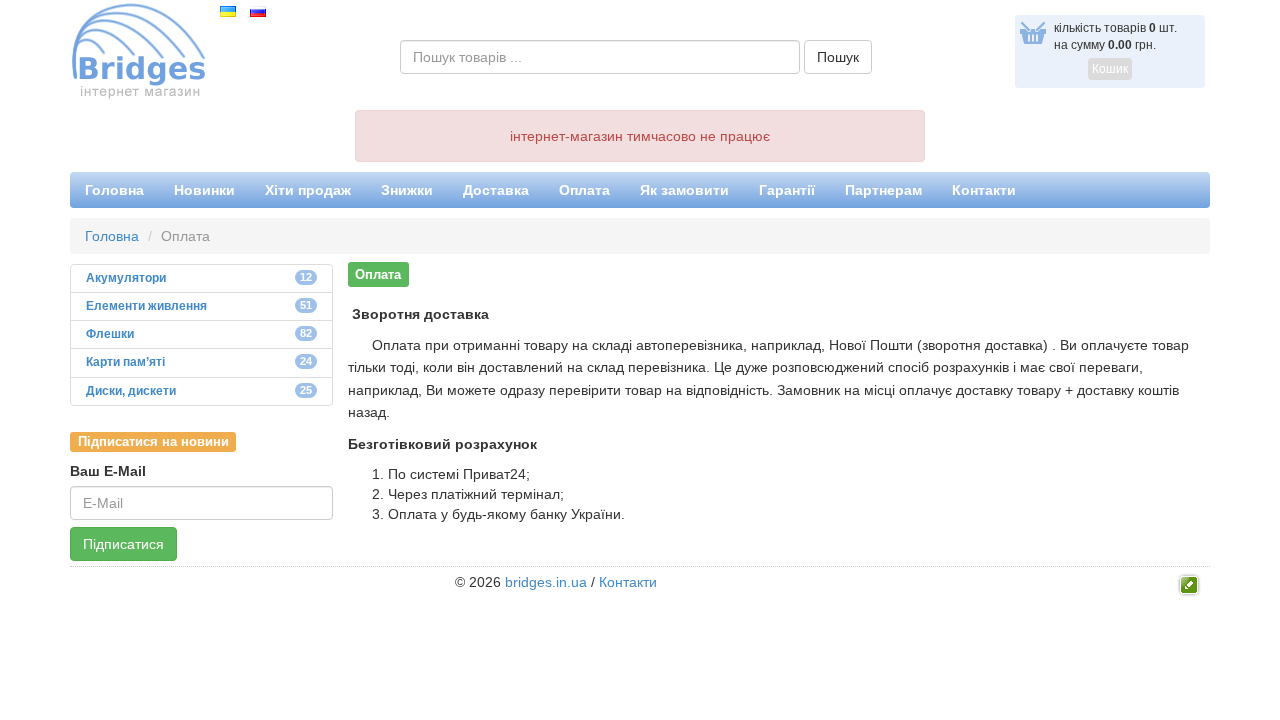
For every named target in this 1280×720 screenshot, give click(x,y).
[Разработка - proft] (1189, 583)
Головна (114, 190)
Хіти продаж (308, 190)
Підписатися (123, 544)
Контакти (984, 190)
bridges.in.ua (546, 582)
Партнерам (883, 190)
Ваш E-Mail (108, 471)
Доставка (496, 190)
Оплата (584, 190)
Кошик (1110, 69)
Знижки (407, 190)
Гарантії (787, 190)
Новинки (204, 190)
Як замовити (684, 190)
